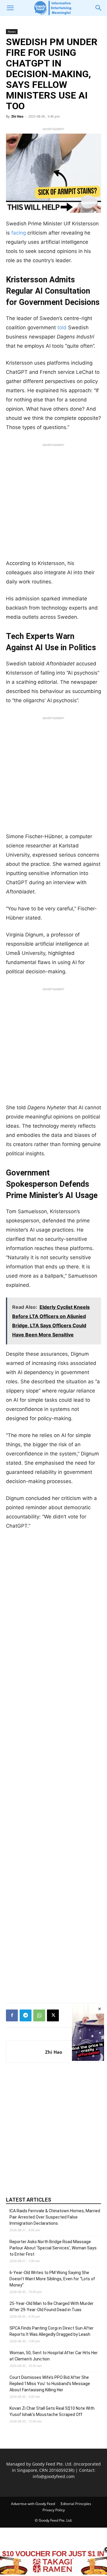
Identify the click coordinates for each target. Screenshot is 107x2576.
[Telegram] (26, 2015)
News (12, 31)
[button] (10, 8)
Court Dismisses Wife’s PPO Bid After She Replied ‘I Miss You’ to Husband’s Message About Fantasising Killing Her (50, 2384)
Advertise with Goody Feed (33, 2504)
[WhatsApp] (39, 2015)
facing (19, 233)
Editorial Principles (76, 2504)
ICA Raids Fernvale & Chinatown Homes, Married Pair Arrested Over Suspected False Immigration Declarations (55, 2217)
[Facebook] (12, 2015)
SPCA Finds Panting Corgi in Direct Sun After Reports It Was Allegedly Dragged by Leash (52, 2331)
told (62, 327)
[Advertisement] (53, 503)
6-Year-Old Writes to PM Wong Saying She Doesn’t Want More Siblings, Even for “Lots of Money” (52, 2279)
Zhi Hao (17, 116)
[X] (53, 2015)
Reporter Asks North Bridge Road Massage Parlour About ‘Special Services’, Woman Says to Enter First (53, 2248)
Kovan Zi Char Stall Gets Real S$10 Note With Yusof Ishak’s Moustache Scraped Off (52, 2411)
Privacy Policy (54, 2510)
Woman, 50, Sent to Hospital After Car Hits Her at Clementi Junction (54, 2356)
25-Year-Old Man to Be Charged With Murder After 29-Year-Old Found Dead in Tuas (52, 2307)
